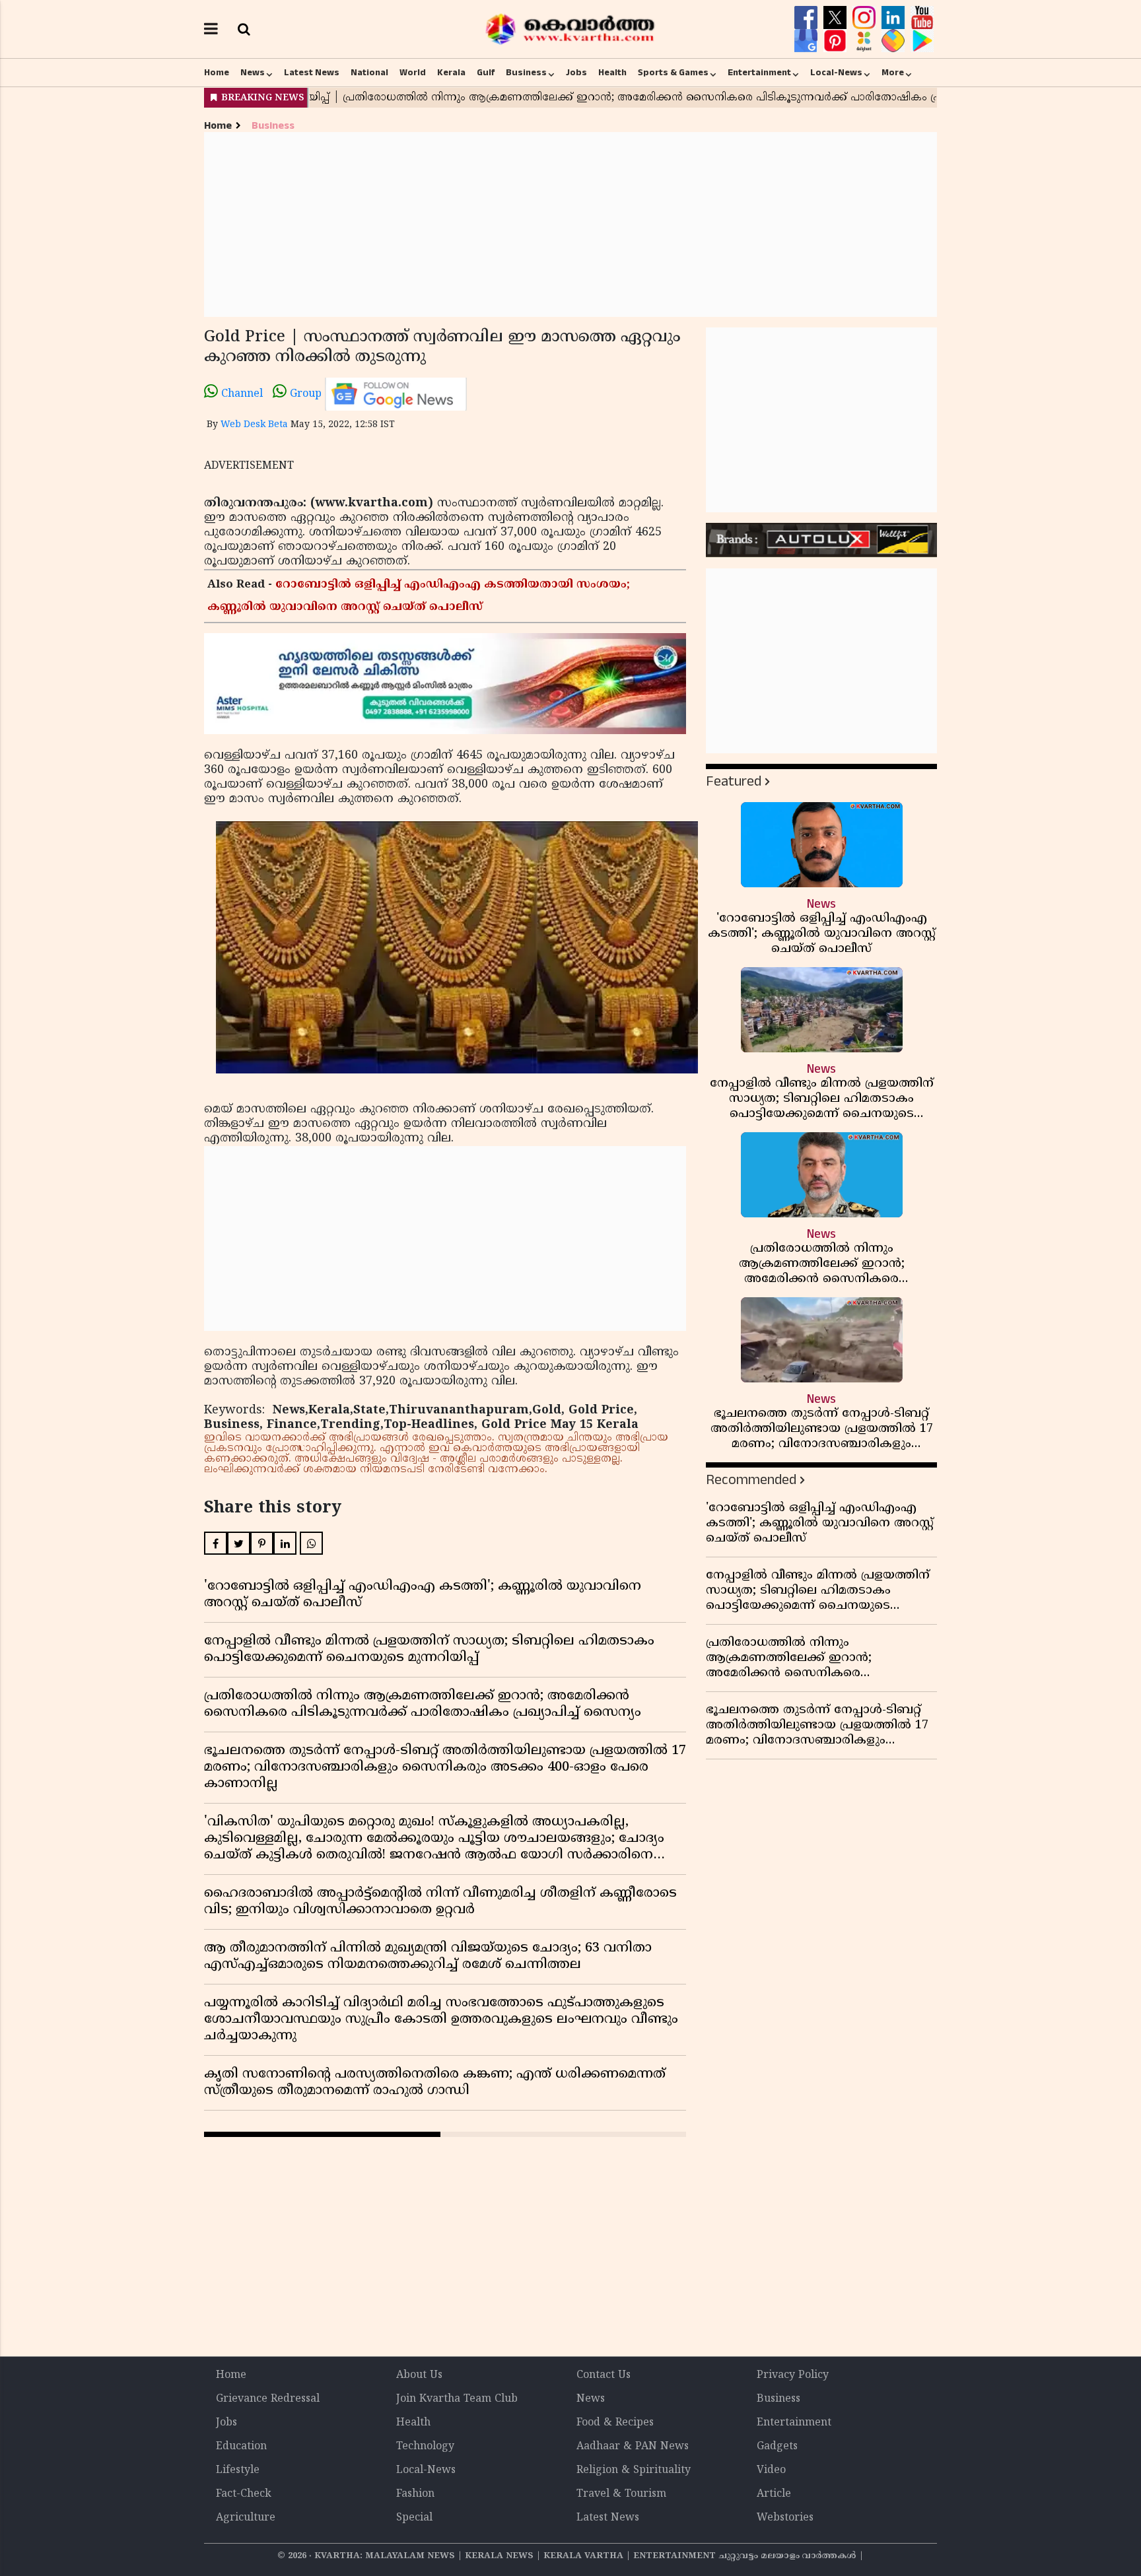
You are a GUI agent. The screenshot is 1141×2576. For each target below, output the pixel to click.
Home (217, 73)
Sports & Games (673, 73)
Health (612, 73)
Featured (734, 781)
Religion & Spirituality (634, 2470)
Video (771, 2470)
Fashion (415, 2494)
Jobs (576, 73)
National (369, 73)
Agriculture (246, 2518)
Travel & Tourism (621, 2494)
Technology (425, 2447)
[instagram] (866, 18)
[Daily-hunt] (866, 41)
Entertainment (759, 73)
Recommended (751, 1480)
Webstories (785, 2518)
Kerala (451, 73)
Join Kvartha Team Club (457, 2399)
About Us (419, 2375)
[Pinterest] (837, 41)
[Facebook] (808, 18)
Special (414, 2518)
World (413, 73)
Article (774, 2494)
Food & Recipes (615, 2423)
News (253, 73)
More (893, 73)
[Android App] (922, 41)
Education (241, 2447)
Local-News (836, 73)
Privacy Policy (793, 2375)
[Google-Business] (808, 41)
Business (526, 73)
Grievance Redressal (268, 2399)
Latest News (312, 73)
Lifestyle (238, 2470)
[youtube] (922, 18)
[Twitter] (837, 18)
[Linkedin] (895, 18)
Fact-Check (244, 2494)
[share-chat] (895, 41)
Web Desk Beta (254, 425)
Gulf (486, 73)
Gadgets (777, 2447)
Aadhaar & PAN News (633, 2447)
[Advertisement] (570, 224)
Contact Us (604, 2375)
